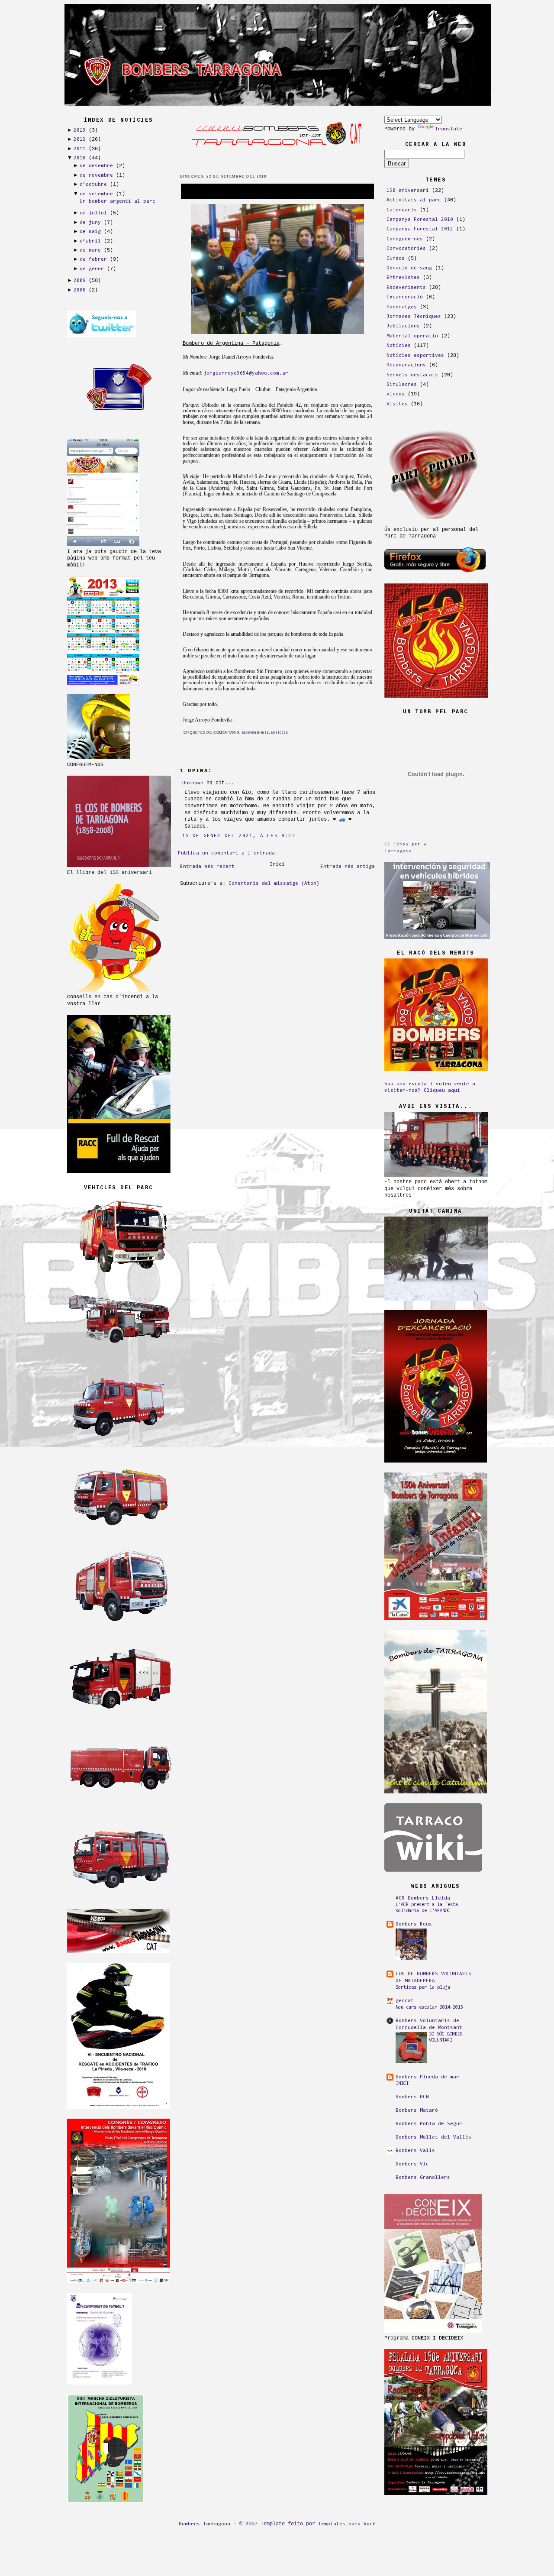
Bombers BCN (412, 2097)
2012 (80, 139)
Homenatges (402, 307)
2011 (80, 149)
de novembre (96, 175)
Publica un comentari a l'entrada (226, 853)
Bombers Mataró (417, 2110)
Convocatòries (406, 249)
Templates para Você (347, 2524)
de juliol (93, 213)
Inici (277, 864)
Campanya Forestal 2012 (420, 229)
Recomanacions (406, 365)
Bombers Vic (412, 2164)
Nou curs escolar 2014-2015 (429, 2008)
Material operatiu (412, 336)
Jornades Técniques (414, 317)
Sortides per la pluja (423, 1988)
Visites (397, 404)
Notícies (280, 733)
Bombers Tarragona (205, 2524)
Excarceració (405, 297)
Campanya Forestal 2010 (420, 220)
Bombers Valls (415, 2151)
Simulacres (402, 385)
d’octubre (93, 184)
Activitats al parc (414, 200)
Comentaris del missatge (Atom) (274, 883)
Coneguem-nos (405, 239)
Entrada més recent (207, 867)
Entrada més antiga (348, 867)
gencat (405, 2001)
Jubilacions (403, 326)
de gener (92, 269)
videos (396, 394)
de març (90, 250)
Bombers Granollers (423, 2178)
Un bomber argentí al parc (118, 201)
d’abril (90, 241)
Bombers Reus (414, 1924)
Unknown (193, 783)
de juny (90, 223)
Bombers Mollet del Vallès (433, 2137)
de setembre (96, 194)
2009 (80, 281)
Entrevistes (403, 278)
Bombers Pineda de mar (427, 2077)
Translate (449, 129)
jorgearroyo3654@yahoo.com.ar (246, 373)
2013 (80, 130)
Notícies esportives (415, 356)
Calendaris (402, 210)
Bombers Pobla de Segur (429, 2124)
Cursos (396, 259)
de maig (90, 232)
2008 (80, 290)
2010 (80, 158)
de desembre (96, 166)
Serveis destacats (412, 375)
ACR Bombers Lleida (423, 1898)
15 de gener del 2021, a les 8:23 (239, 836)
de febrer (93, 259)
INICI (402, 2084)
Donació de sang (409, 268)
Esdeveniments (255, 733)
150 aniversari (408, 191)
